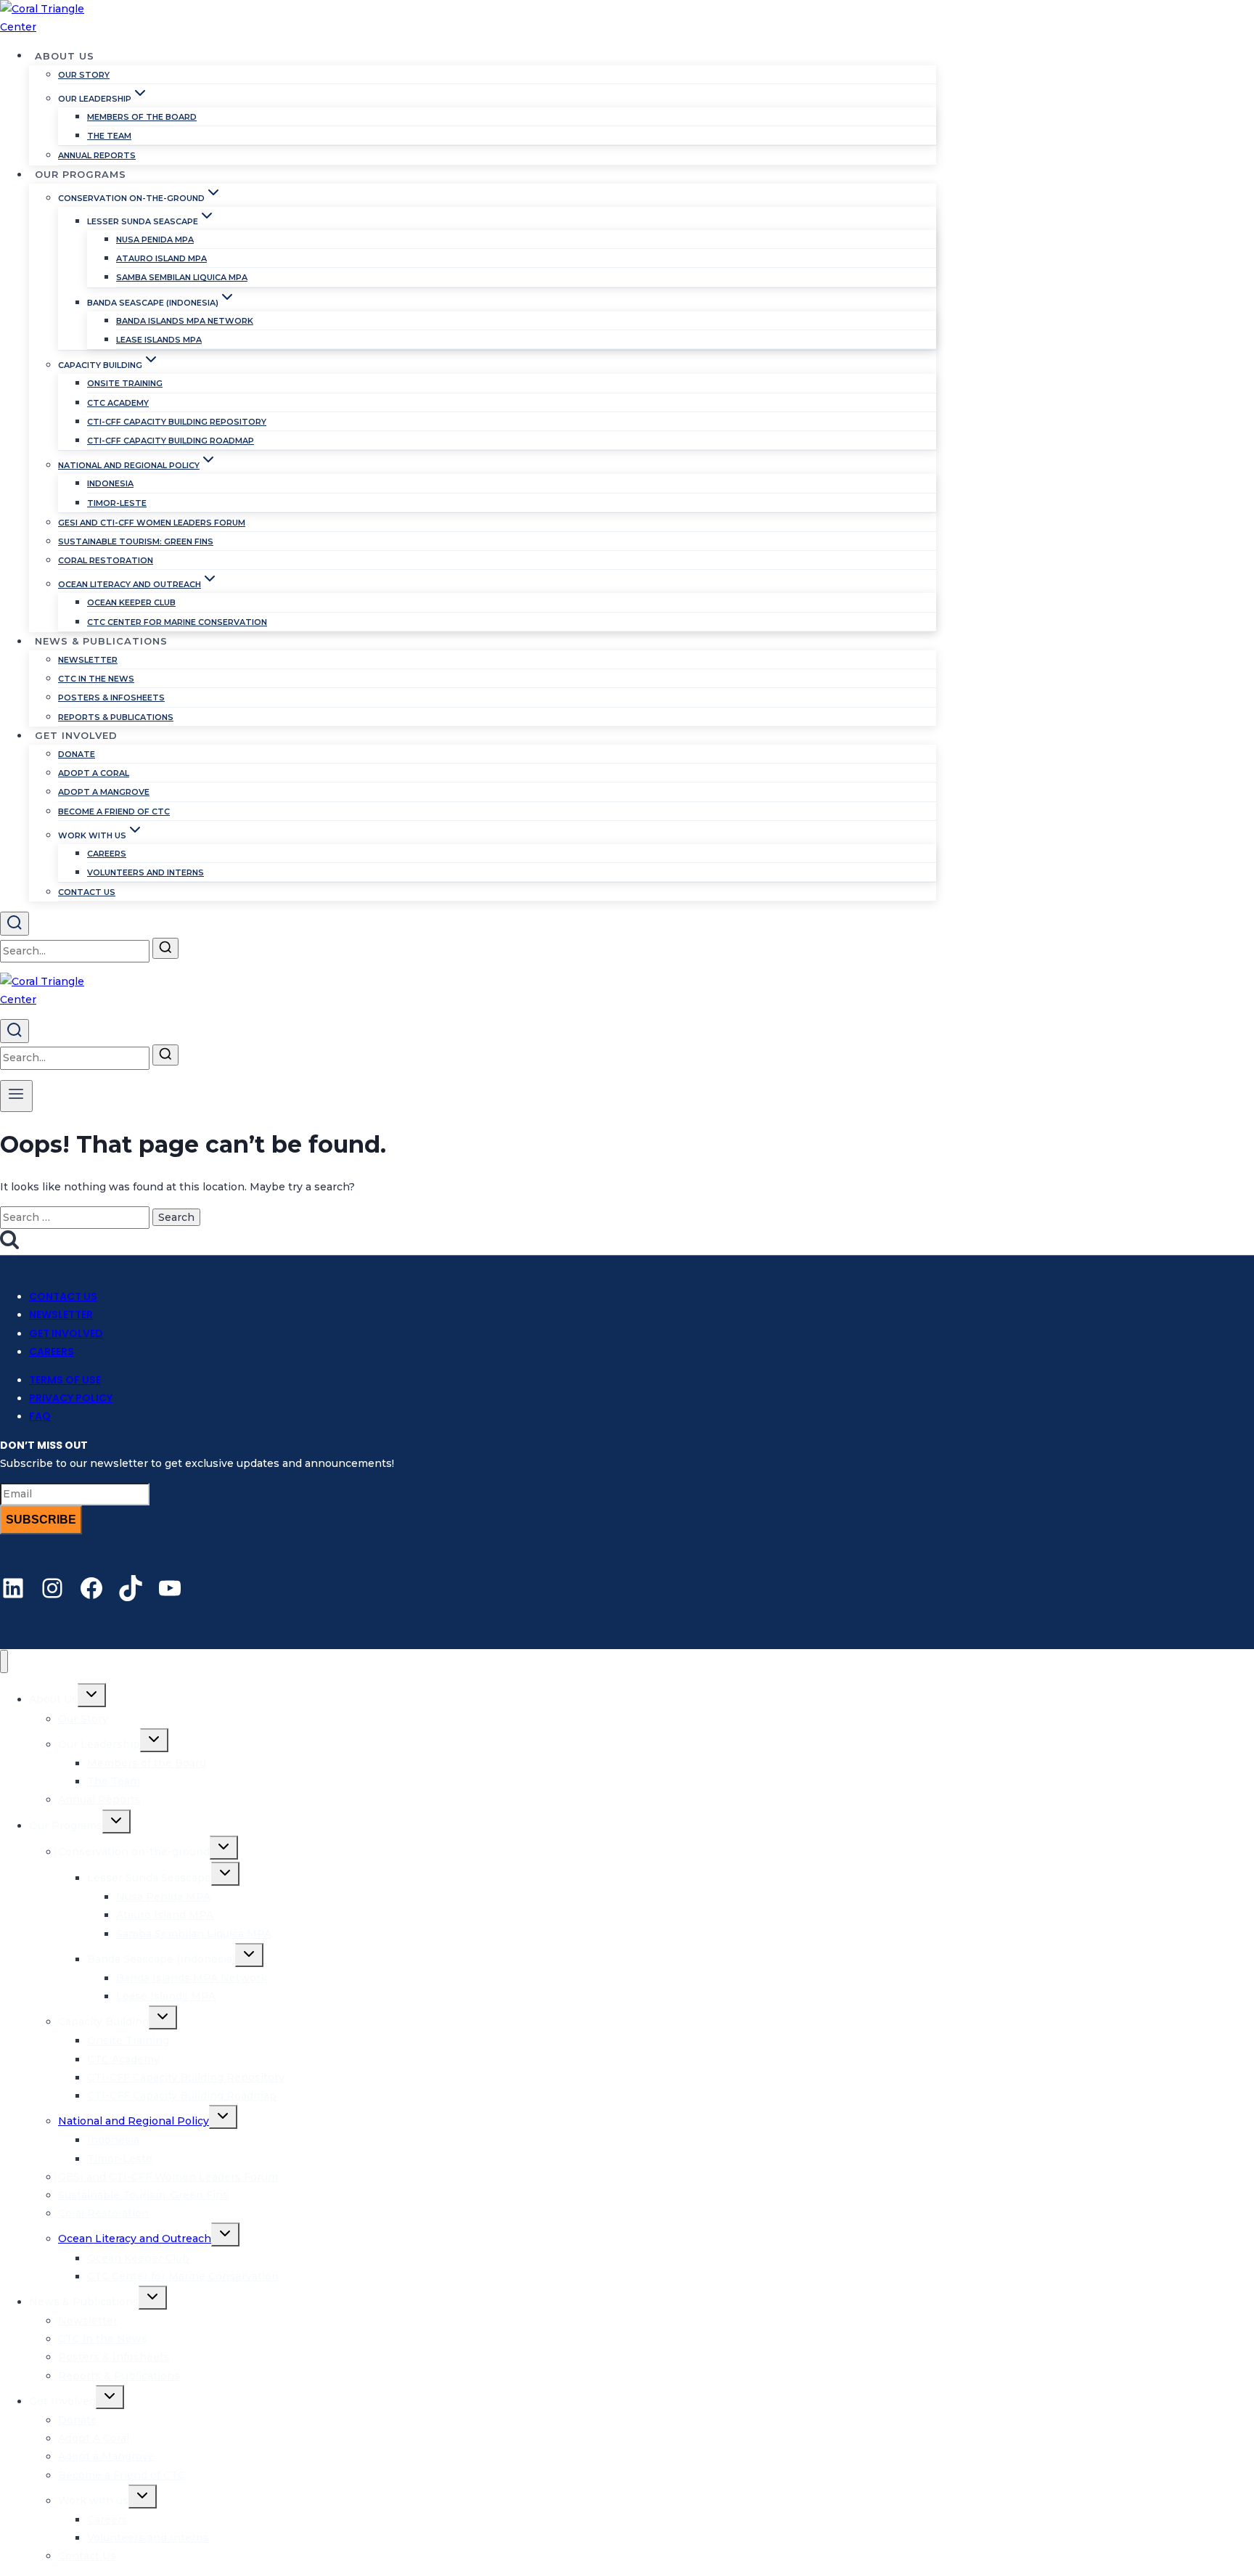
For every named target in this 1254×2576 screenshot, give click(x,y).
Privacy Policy (71, 1398)
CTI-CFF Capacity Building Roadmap (171, 441)
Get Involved (66, 1333)
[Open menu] (16, 1096)
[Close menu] (4, 1662)
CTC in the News (96, 679)
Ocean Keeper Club (131, 602)
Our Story (84, 75)
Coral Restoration (106, 560)
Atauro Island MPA (161, 258)
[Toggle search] (15, 924)
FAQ (40, 1416)
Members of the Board (142, 117)
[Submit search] (165, 948)
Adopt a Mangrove (104, 792)
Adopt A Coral (94, 773)
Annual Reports (97, 155)
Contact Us (87, 892)
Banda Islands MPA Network (185, 321)
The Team (109, 136)
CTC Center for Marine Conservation (177, 622)
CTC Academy (118, 403)
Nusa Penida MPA (155, 240)
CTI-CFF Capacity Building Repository (177, 422)
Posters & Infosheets (111, 698)
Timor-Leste (117, 503)
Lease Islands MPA (159, 340)
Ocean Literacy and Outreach (135, 2238)
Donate (77, 754)
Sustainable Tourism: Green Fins (136, 541)
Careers (107, 854)
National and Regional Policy (134, 2121)
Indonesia (110, 483)
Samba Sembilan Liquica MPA (182, 277)
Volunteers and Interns (146, 872)
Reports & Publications (116, 717)
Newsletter (88, 660)
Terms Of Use (65, 1380)
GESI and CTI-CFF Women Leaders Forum (152, 523)
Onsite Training (125, 383)
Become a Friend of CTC (114, 811)
